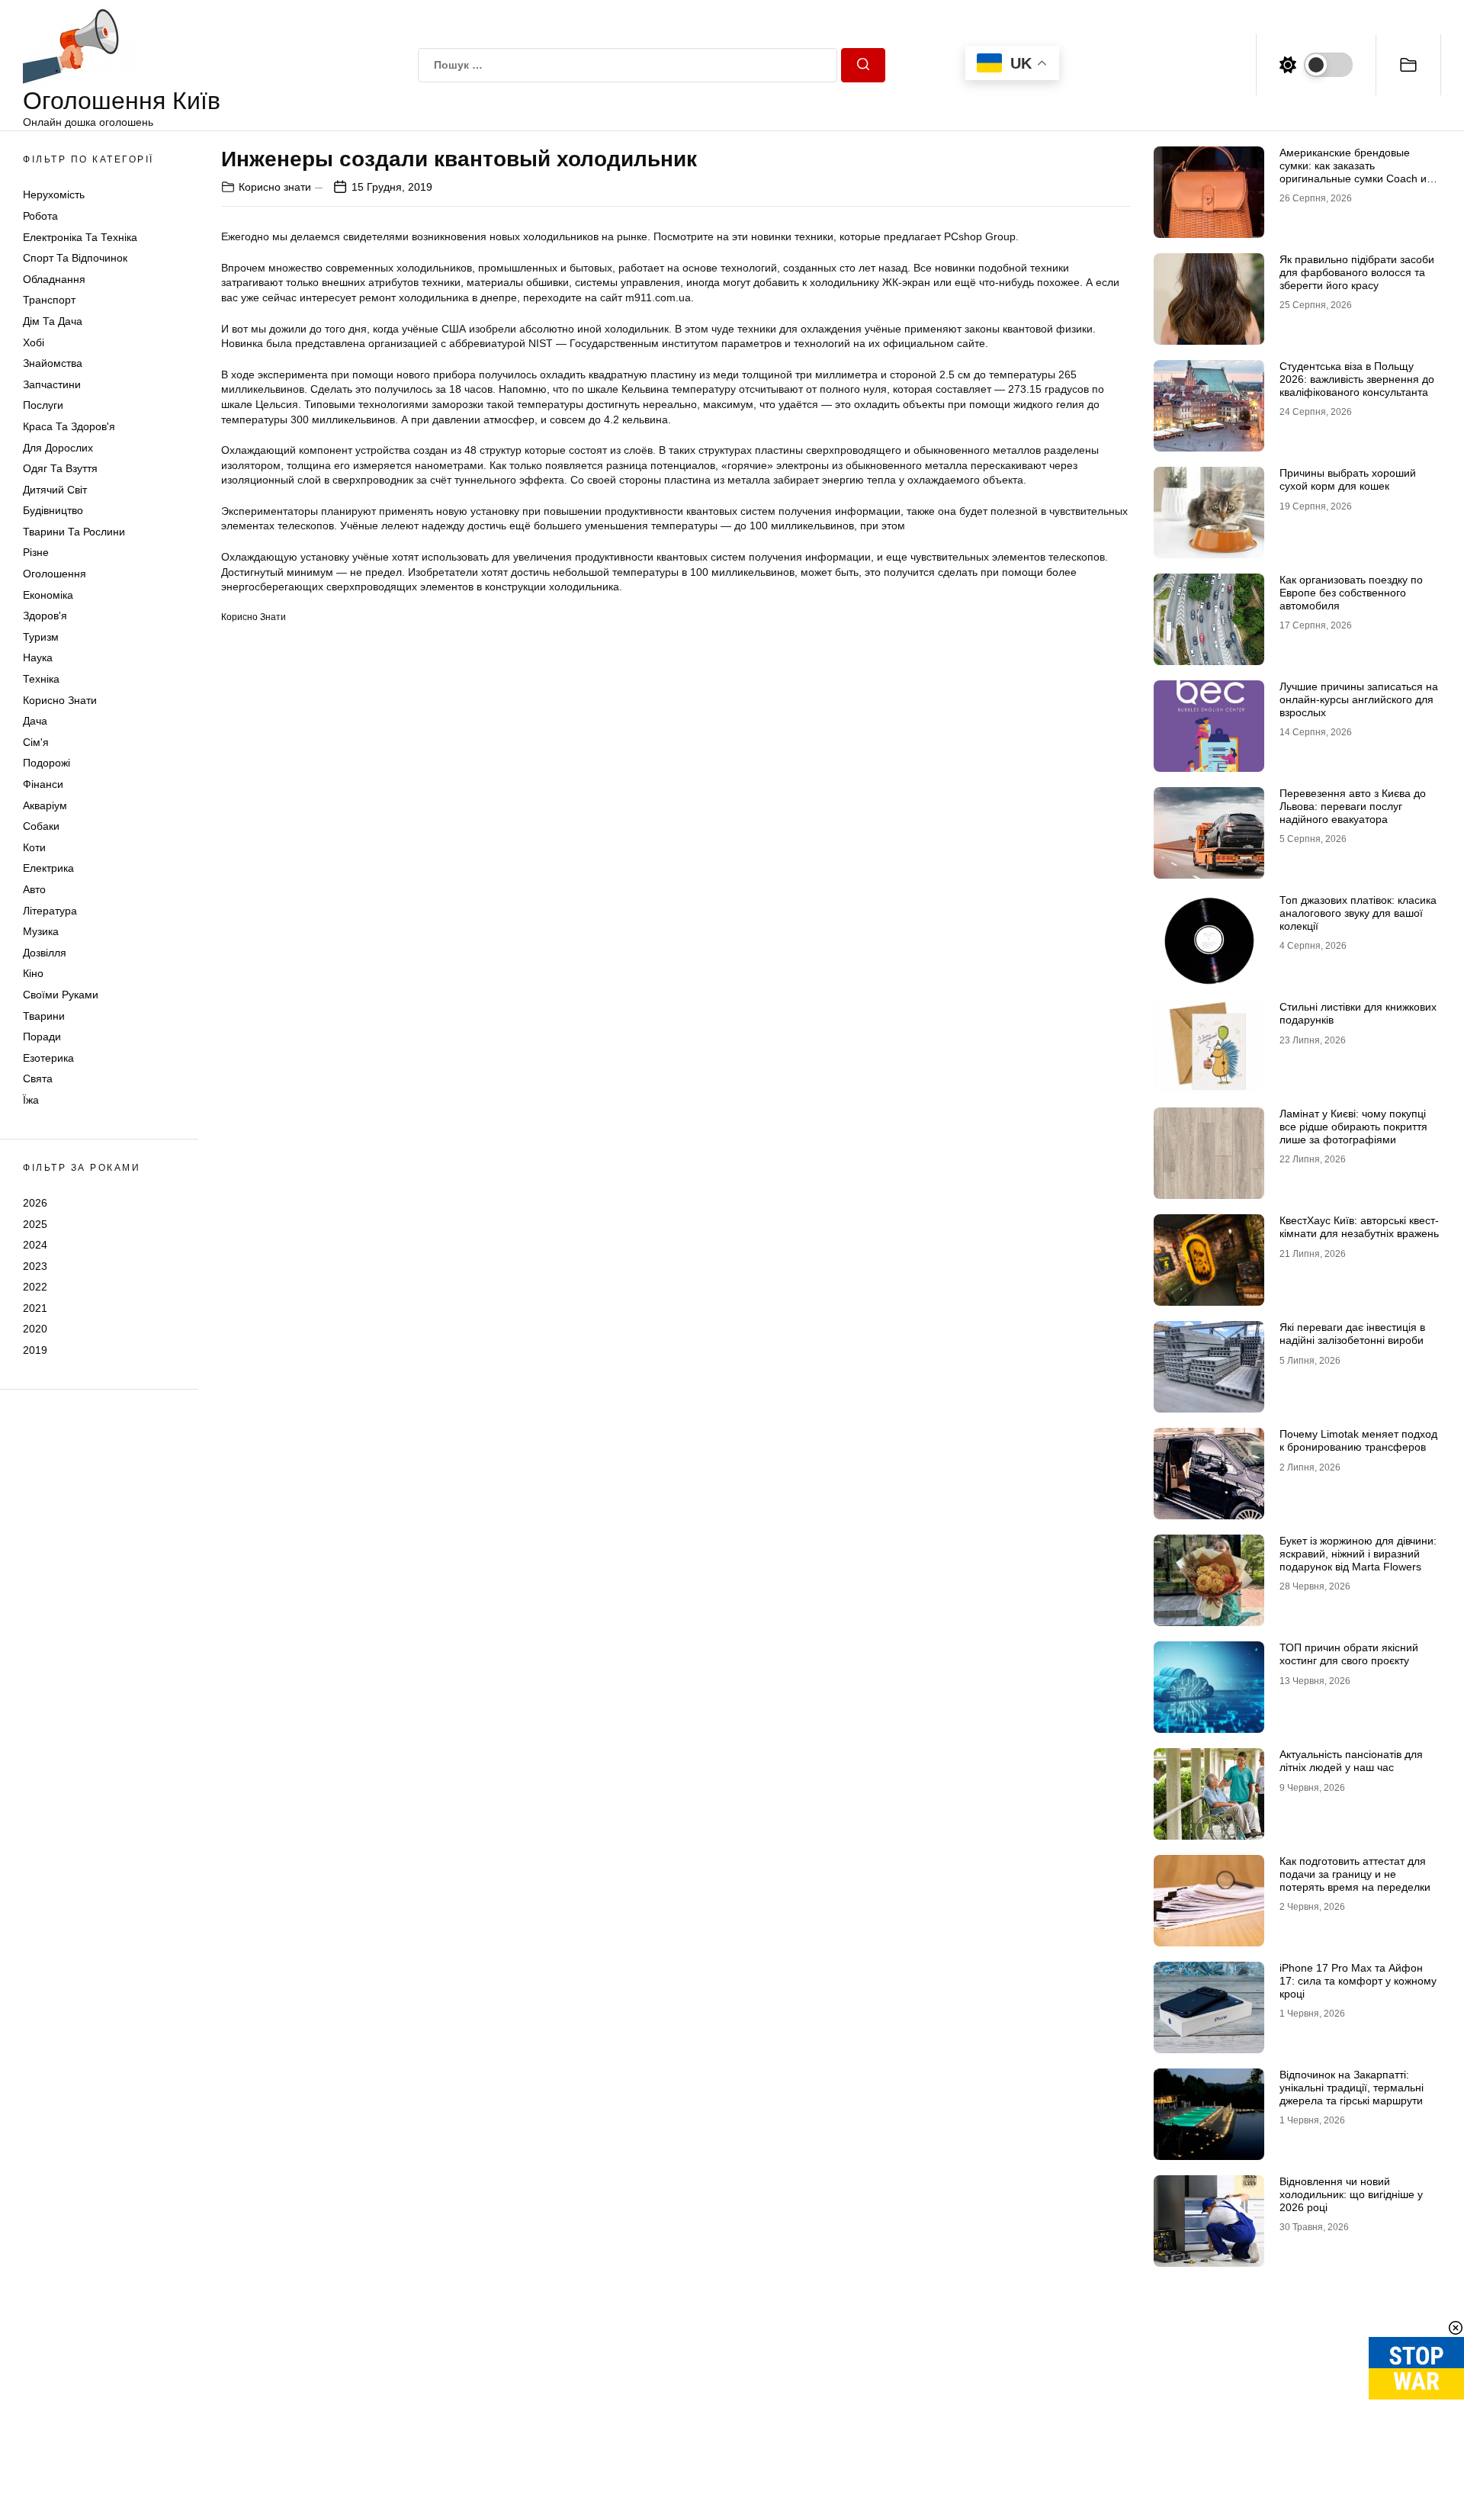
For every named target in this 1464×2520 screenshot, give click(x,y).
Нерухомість (54, 194)
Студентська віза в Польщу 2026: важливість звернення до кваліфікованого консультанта (1357, 379)
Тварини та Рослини (74, 532)
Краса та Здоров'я (69, 426)
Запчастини (52, 384)
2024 (35, 1245)
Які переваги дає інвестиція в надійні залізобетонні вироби (1352, 1334)
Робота (40, 216)
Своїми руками (61, 995)
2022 (35, 1287)
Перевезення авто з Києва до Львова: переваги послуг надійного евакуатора (1353, 806)
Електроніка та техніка (80, 237)
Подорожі (47, 763)
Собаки (41, 826)
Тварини (44, 1016)
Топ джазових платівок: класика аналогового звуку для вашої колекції (1358, 913)
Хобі (34, 342)
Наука (38, 657)
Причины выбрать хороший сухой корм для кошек (1348, 479)
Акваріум (45, 805)
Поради (42, 1037)
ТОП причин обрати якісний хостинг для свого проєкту (1349, 1654)
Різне (36, 552)
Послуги (43, 405)
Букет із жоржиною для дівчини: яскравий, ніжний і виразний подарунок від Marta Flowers (1358, 1554)
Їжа (31, 1100)
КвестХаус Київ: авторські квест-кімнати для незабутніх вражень (1359, 1227)
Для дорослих (58, 448)
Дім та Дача (53, 321)
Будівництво (53, 510)
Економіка (48, 595)
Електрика (48, 868)
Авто (34, 889)
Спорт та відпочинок (75, 258)
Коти (34, 847)
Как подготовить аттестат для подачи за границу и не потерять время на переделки (1355, 1874)
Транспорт (49, 300)
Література (50, 911)
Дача (35, 721)
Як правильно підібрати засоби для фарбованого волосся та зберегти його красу (1357, 272)
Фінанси (43, 784)
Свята (38, 1078)
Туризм (41, 637)
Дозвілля (45, 953)
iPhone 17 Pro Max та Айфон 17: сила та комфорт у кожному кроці (1358, 1981)
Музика (41, 931)
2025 (35, 1223)
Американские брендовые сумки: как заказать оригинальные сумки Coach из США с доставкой (1355, 172)
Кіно (33, 973)
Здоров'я (45, 616)
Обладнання (54, 279)
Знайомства (53, 363)
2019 (35, 1350)
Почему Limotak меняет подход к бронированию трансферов (1358, 1440)
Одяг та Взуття (60, 468)
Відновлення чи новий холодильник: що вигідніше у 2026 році (1351, 2194)
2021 (35, 1308)
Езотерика (48, 1058)
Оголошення (55, 574)
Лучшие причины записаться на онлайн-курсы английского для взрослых (1359, 699)
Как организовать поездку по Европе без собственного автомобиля (1351, 593)
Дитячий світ (55, 490)
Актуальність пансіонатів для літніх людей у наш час (1351, 1761)
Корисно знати (60, 700)
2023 (35, 1266)
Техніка (41, 679)
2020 (35, 1329)
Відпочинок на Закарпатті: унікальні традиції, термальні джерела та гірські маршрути (1352, 2088)
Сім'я (36, 742)
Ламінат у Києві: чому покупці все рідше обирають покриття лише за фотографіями (1353, 1127)
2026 (35, 1203)
